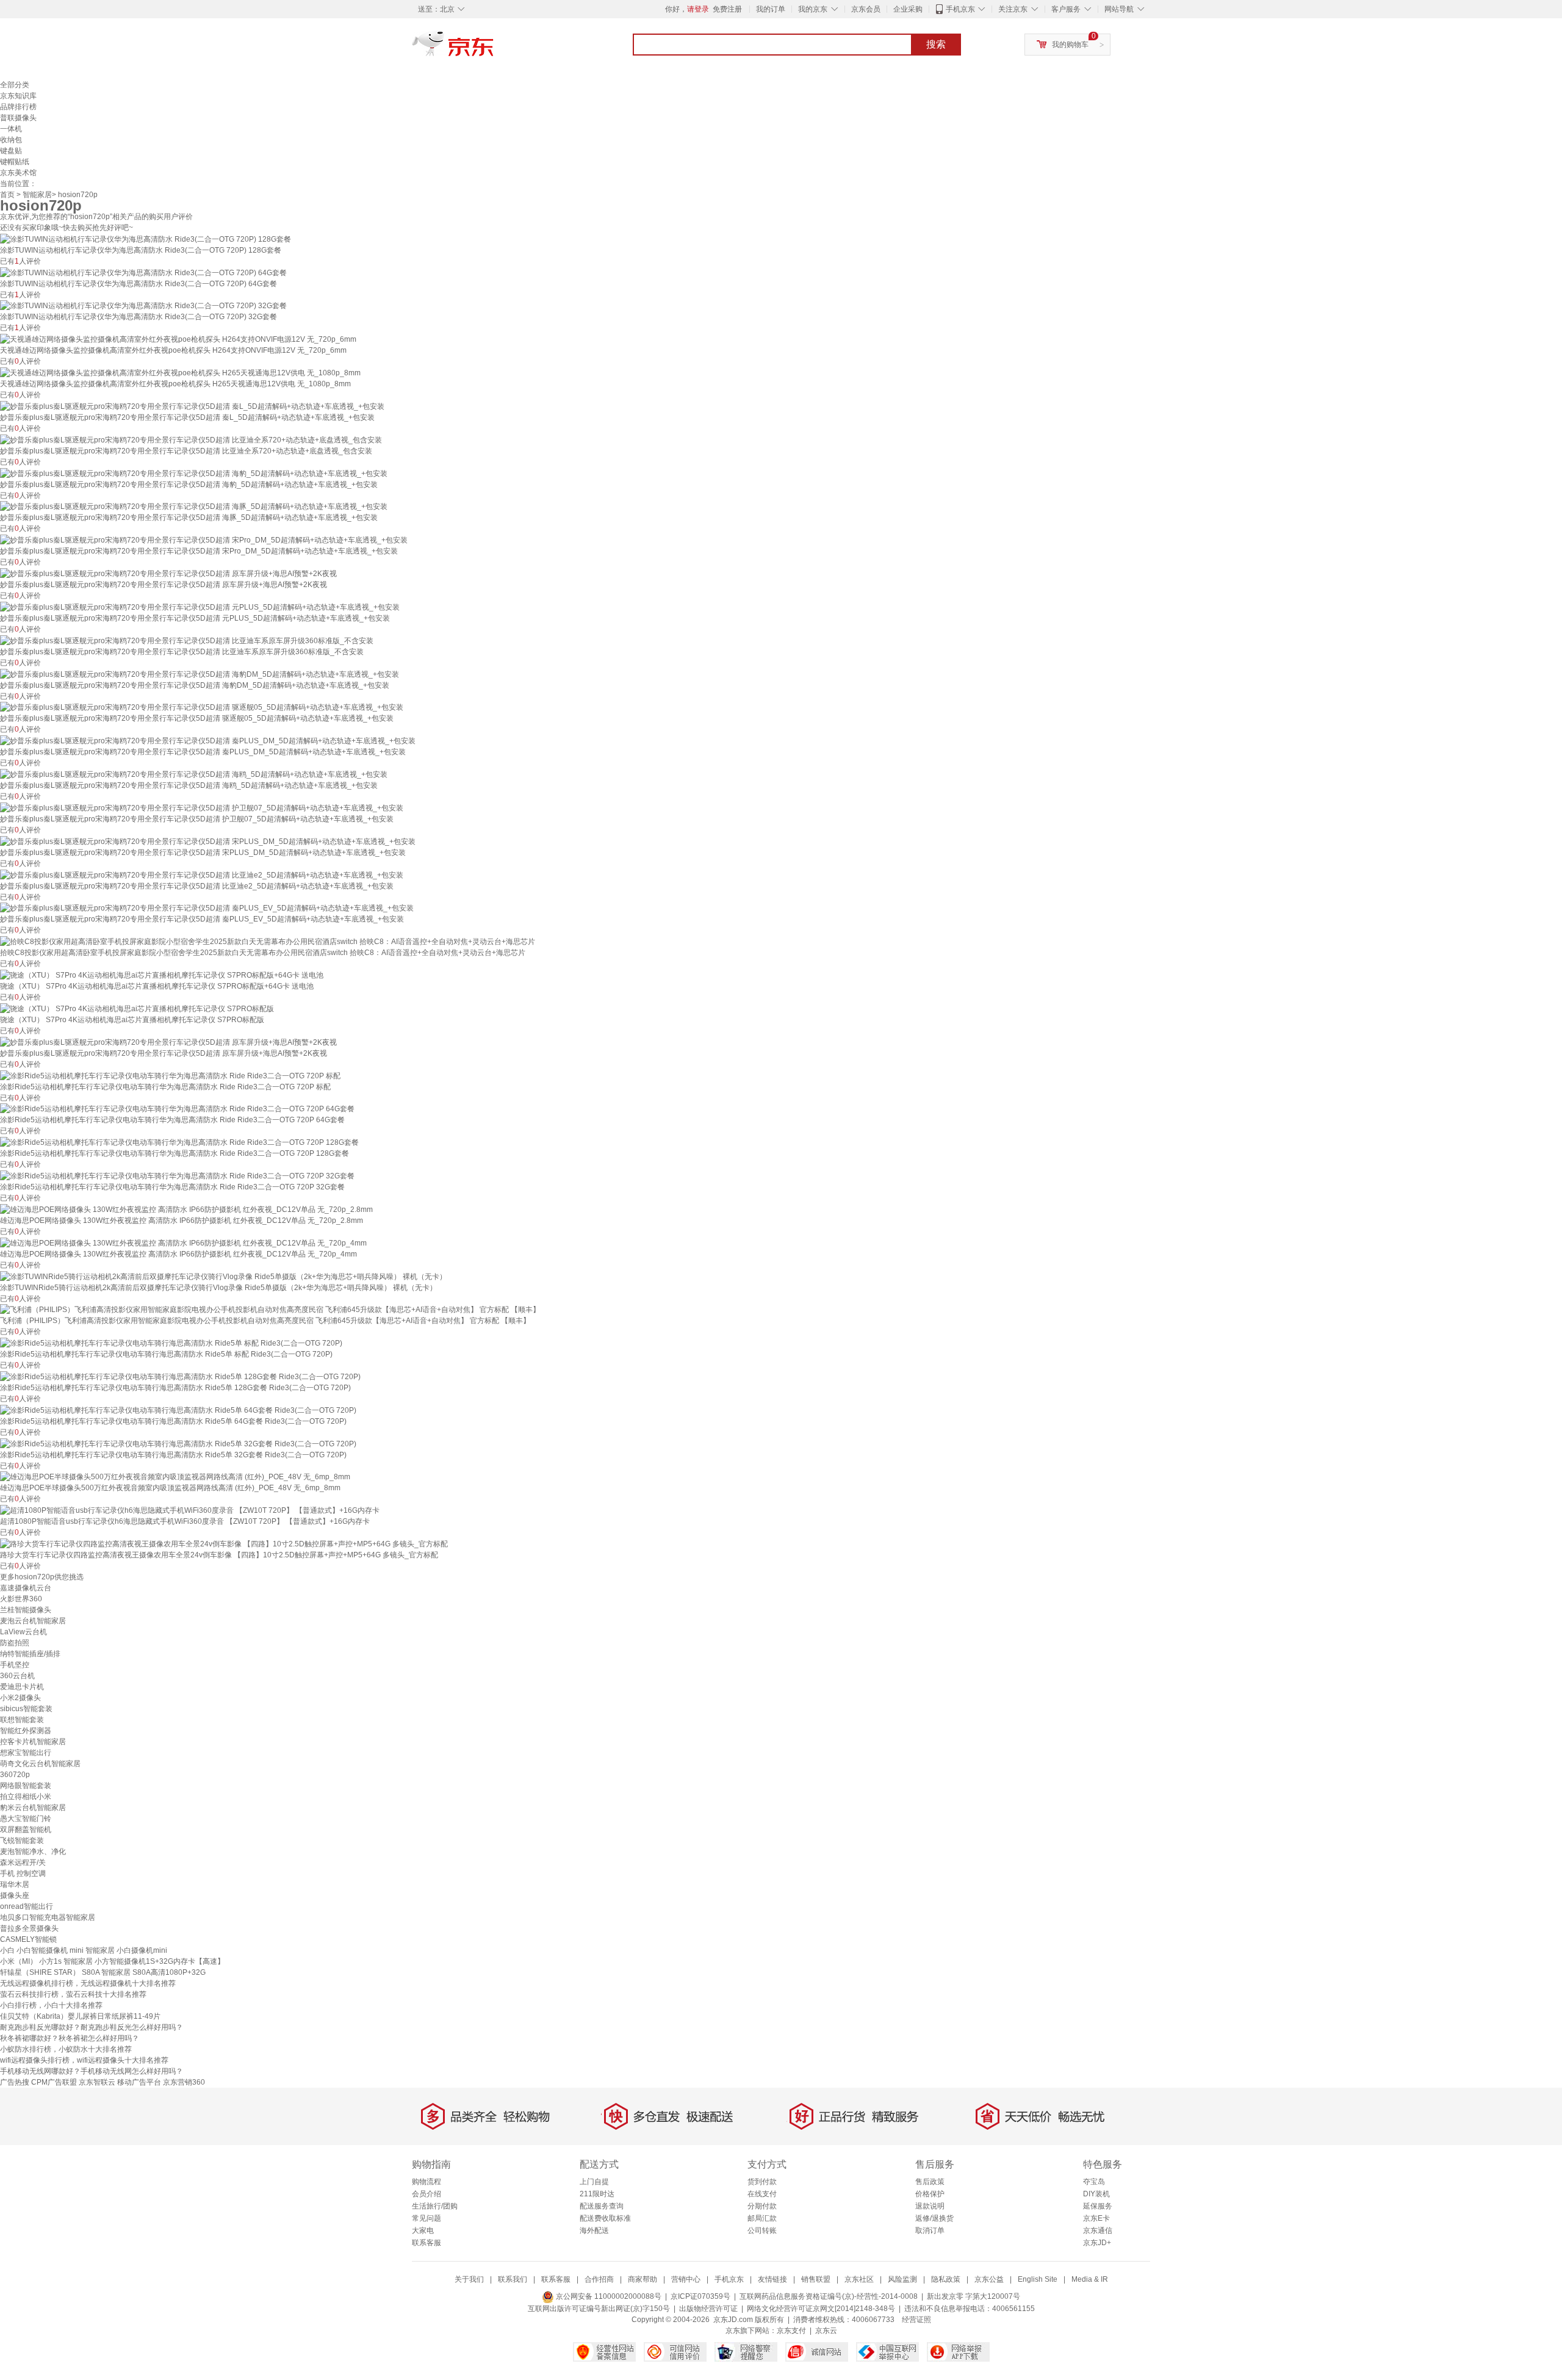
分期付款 (762, 2206)
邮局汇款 (762, 2218)
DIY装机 (1096, 2194)
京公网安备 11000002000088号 (608, 2296)
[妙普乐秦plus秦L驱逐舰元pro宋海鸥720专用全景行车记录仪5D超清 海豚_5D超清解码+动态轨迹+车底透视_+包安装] (194, 507)
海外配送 (594, 2230)
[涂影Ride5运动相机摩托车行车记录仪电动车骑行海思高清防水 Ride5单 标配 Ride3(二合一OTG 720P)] (171, 1343)
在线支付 (762, 2194)
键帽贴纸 (15, 162)
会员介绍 (426, 2194)
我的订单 (771, 9)
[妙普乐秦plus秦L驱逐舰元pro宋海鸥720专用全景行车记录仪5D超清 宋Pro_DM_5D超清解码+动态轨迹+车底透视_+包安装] (204, 539)
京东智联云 (97, 2082)
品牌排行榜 (18, 107)
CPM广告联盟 (54, 2082)
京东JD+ (1097, 2243)
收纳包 (11, 140)
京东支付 (791, 2331)
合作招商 (599, 2279)
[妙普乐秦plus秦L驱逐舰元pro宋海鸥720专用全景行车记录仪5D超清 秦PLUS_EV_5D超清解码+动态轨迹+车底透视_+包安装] (207, 908)
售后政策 (930, 2182)
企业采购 (908, 9)
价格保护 (930, 2194)
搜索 (936, 44)
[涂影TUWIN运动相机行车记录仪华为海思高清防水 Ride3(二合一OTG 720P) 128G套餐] (146, 239)
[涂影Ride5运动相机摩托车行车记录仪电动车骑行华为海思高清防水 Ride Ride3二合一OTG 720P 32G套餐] (177, 1175)
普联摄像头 (18, 118)
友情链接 (772, 2279)
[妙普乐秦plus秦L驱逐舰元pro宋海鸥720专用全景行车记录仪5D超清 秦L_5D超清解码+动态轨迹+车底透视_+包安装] (192, 406)
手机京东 (960, 9)
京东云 (826, 2331)
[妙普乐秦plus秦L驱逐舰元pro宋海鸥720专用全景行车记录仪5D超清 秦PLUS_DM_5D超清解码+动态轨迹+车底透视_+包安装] (208, 740)
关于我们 (469, 2279)
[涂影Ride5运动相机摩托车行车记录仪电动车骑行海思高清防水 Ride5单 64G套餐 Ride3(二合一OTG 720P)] (178, 1410)
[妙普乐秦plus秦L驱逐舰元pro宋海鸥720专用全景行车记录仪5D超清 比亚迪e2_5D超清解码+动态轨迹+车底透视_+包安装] (202, 874)
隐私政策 (946, 2279)
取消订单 (930, 2230)
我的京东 (813, 9)
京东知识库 (18, 96)
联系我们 (513, 2279)
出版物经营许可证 (708, 2309)
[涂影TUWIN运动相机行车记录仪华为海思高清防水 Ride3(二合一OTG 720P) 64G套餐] (143, 272)
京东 (494, 49)
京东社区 (859, 2279)
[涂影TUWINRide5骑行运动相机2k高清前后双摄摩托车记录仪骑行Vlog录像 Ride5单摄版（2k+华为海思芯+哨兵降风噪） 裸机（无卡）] (223, 1276)
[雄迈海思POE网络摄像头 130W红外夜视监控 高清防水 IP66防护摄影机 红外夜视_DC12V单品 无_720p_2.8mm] (186, 1209)
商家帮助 (642, 2279)
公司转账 (762, 2230)
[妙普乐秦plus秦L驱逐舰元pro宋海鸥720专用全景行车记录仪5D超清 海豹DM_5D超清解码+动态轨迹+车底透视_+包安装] (200, 674)
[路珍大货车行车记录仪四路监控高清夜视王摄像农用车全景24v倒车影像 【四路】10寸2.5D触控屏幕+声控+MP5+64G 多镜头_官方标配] (224, 1543)
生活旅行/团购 (435, 2206)
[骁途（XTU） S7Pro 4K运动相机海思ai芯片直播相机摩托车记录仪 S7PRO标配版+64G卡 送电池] (162, 975)
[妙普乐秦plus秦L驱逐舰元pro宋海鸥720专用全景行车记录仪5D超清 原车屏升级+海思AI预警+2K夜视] (168, 573)
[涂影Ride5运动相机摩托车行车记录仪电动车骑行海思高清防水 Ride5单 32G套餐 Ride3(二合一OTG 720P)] (178, 1443)
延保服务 (1098, 2206)
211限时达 (597, 2194)
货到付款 (762, 2182)
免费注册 (727, 9)
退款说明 (930, 2206)
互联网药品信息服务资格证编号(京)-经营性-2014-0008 (829, 2296)
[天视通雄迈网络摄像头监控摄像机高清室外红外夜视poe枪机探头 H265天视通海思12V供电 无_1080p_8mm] (180, 372)
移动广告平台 (139, 2082)
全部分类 (15, 85)
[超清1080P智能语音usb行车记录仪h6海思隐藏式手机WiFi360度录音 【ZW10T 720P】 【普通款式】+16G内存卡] (190, 1510)
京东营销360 (184, 2082)
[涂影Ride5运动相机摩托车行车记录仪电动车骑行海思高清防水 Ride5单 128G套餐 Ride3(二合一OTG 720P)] (180, 1376)
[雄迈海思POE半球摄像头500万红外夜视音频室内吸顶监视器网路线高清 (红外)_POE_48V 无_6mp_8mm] (175, 1477)
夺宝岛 (1094, 2182)
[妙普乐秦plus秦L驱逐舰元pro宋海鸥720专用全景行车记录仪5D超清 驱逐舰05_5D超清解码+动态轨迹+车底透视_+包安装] (202, 707)
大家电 (423, 2230)
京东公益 (989, 2279)
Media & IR (1090, 2279)
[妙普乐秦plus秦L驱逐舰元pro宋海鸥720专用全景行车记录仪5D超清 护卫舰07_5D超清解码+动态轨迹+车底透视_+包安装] (202, 807)
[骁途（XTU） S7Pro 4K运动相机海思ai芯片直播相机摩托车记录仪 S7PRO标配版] (137, 1008)
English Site (1038, 2279)
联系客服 (426, 2243)
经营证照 (916, 2320)
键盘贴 (11, 151)
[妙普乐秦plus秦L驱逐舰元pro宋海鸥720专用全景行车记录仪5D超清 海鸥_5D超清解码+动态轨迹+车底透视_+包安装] (194, 774)
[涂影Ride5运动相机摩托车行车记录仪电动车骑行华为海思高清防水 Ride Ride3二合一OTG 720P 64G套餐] (177, 1109)
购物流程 (426, 2182)
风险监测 (902, 2279)
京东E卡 (1096, 2218)
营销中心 (686, 2279)
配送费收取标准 (605, 2218)
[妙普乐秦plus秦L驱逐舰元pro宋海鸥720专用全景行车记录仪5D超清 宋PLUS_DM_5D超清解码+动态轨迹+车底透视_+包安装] (208, 841)
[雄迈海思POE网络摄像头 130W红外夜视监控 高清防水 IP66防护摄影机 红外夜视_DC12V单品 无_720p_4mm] (183, 1242)
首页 (7, 195)
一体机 (11, 129)
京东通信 (1098, 2230)
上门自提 (594, 2182)
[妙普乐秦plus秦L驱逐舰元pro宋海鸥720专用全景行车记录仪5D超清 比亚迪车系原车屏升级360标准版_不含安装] (187, 640)
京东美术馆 (18, 173)
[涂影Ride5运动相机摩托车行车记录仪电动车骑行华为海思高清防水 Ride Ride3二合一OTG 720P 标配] (170, 1075)
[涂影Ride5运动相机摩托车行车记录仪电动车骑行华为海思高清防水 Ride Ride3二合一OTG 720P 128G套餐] (179, 1142)
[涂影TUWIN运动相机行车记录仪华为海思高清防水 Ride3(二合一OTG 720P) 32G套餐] (143, 306)
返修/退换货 (934, 2218)
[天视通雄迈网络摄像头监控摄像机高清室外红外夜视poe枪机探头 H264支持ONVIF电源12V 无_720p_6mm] (178, 339)
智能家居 (37, 195)
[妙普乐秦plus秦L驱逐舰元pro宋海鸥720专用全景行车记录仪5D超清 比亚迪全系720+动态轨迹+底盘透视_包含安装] (191, 439)
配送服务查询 (602, 2206)
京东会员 (866, 9)
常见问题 (426, 2218)
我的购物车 (1070, 45)
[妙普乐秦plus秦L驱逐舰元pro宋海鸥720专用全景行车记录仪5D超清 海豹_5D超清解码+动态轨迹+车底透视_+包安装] (194, 473)
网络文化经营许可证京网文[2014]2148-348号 (821, 2309)
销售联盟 (816, 2279)
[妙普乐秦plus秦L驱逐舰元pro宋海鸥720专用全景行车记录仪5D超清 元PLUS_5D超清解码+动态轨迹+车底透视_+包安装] (200, 607)
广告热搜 (15, 2082)
